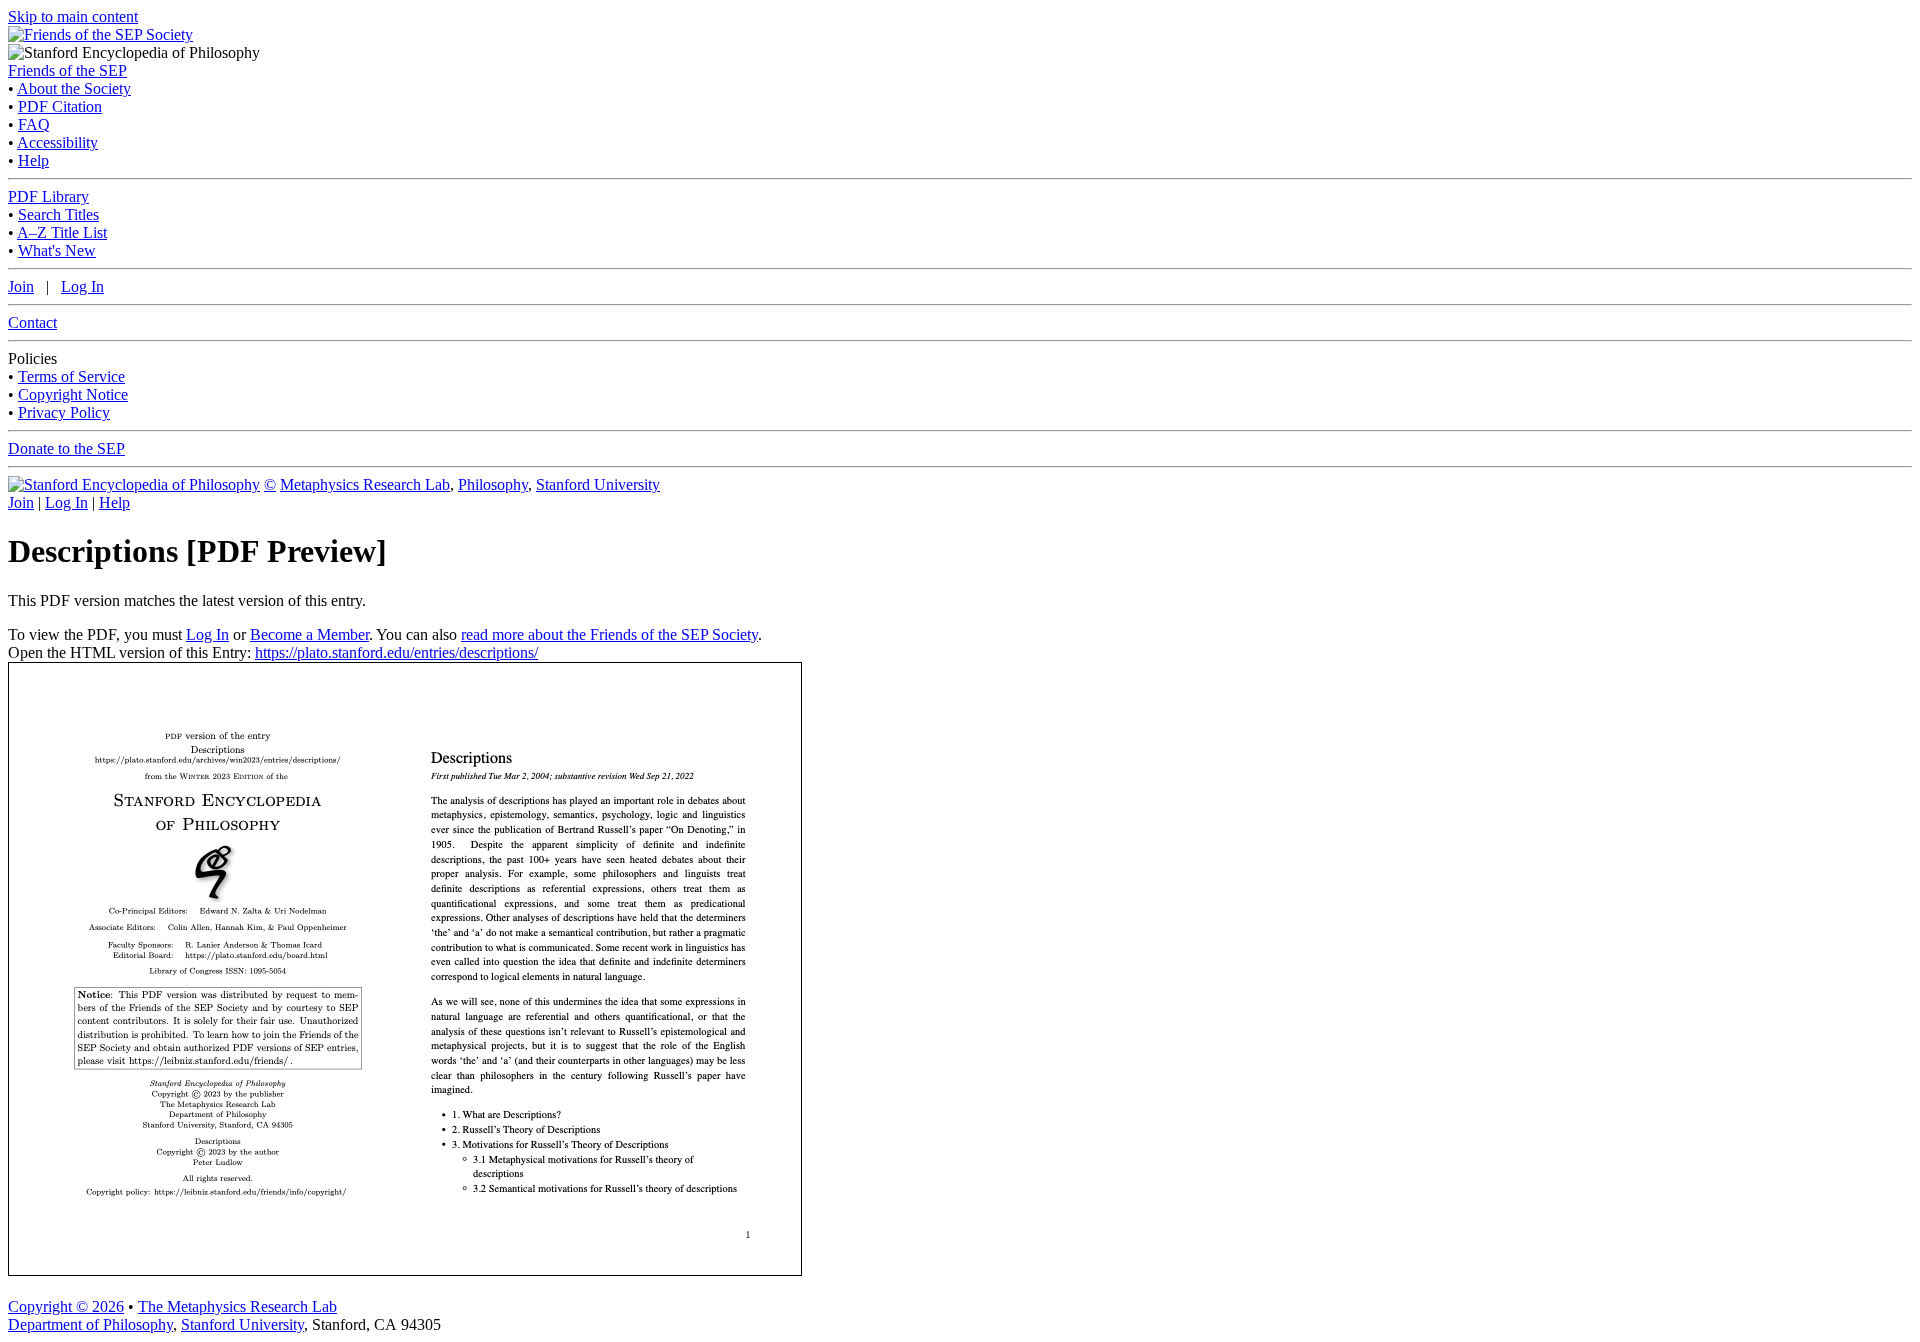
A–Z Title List (62, 232)
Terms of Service (71, 376)
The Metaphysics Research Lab (237, 1306)
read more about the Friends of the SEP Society (609, 634)
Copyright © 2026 (66, 1306)
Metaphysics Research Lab (365, 484)
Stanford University (598, 484)
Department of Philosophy (90, 1324)
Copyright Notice (73, 394)
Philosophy (493, 484)
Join (21, 286)
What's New (57, 250)
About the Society (74, 88)
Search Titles (58, 214)
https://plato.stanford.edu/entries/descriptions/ (396, 652)
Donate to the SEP (66, 448)
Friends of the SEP (67, 70)
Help (33, 160)
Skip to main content (73, 16)
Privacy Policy (64, 412)
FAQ (34, 124)
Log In (82, 286)
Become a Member (309, 634)
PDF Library (48, 196)
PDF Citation (60, 106)
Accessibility (57, 142)
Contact (32, 322)
